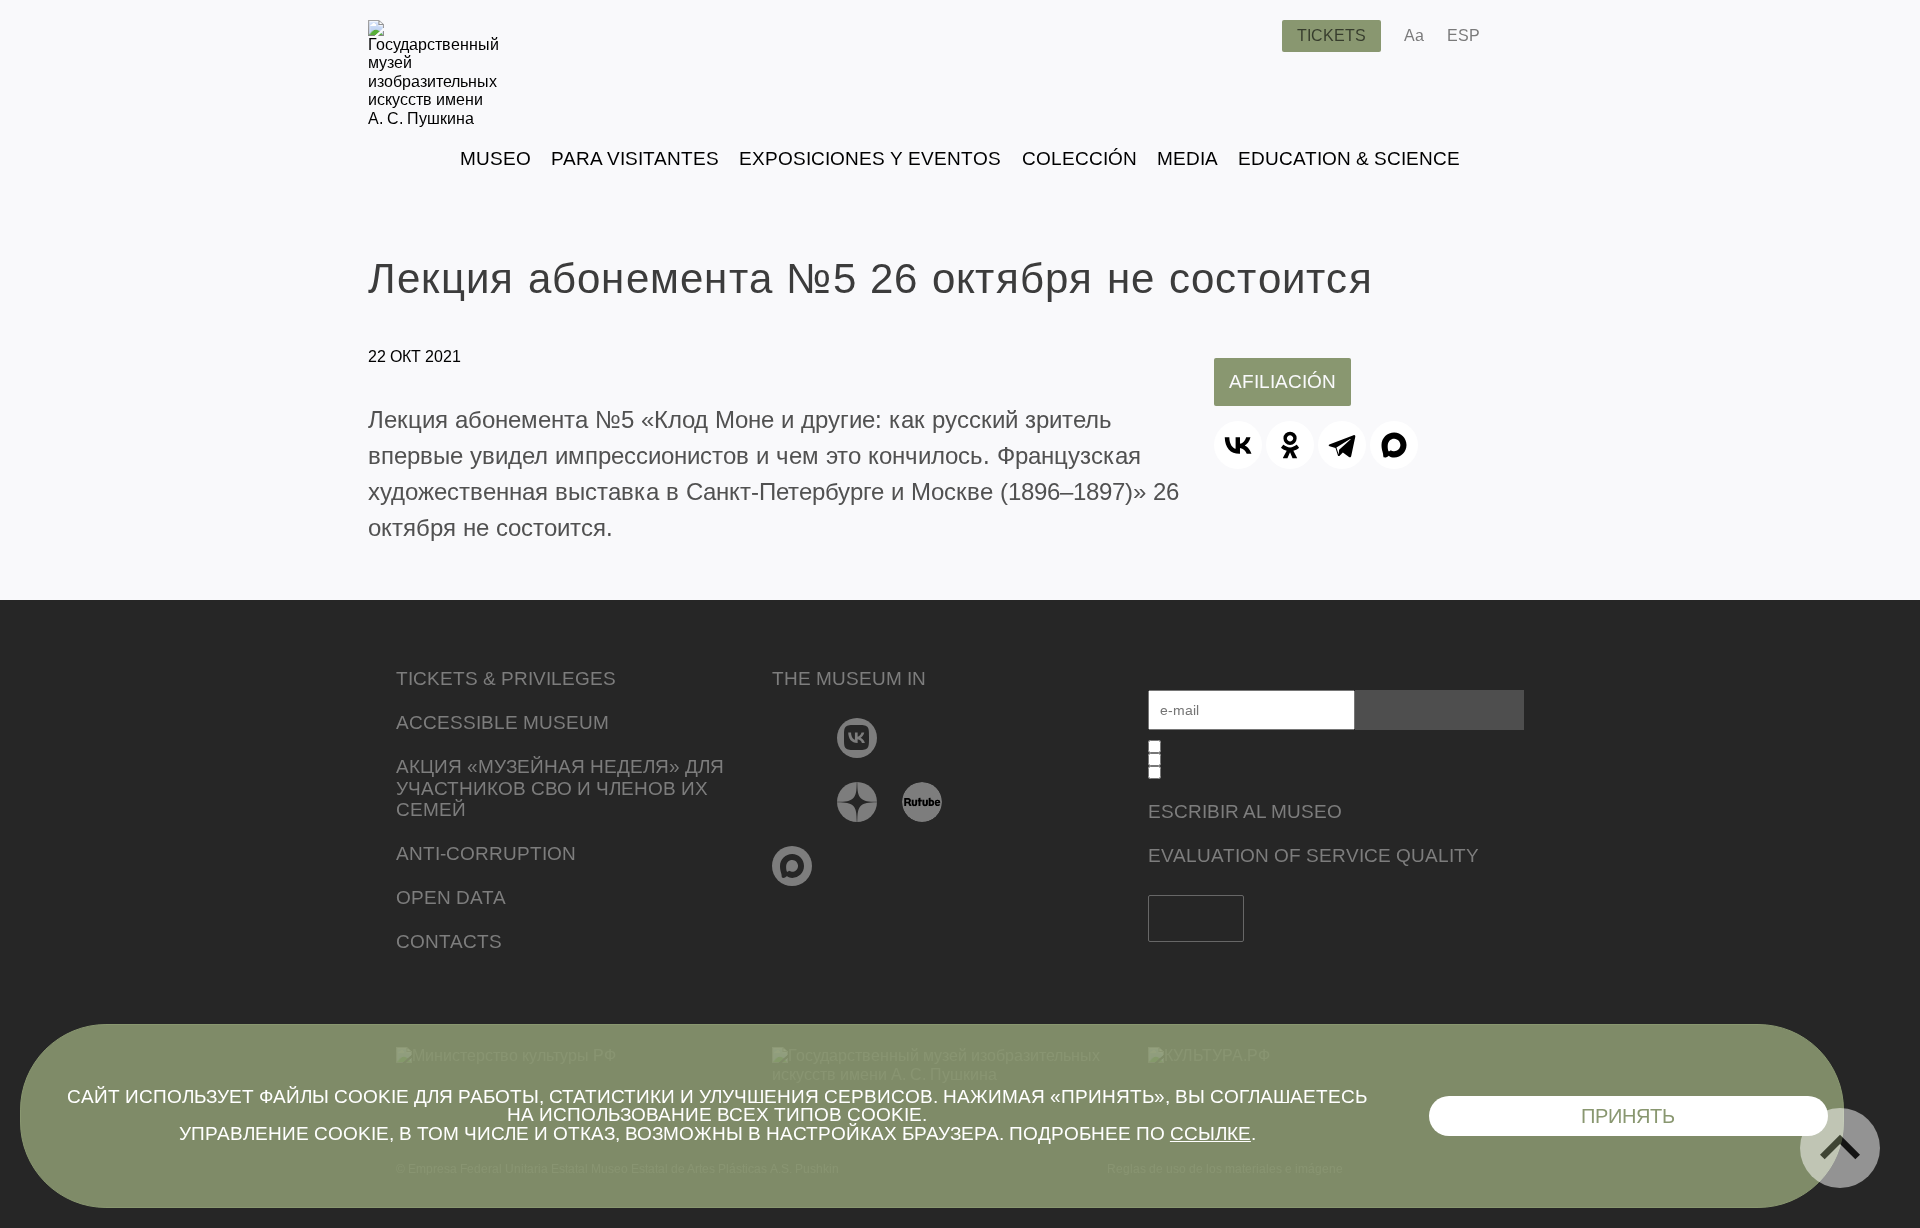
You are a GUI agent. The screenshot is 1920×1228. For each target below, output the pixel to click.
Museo (495, 158)
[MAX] (1394, 445)
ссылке (1210, 1133)
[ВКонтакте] (1238, 445)
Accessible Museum (502, 722)
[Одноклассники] (1290, 445)
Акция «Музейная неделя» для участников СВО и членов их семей (560, 788)
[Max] (792, 866)
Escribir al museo (1245, 811)
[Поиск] (1251, 36)
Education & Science (1349, 158)
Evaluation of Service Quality (1313, 855)
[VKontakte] (857, 738)
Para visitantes (635, 158)
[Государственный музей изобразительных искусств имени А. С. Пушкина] (433, 118)
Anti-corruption (486, 853)
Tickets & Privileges (506, 678)
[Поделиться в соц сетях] (1524, 36)
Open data (451, 897)
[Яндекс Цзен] (857, 802)
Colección (1079, 158)
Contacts (449, 941)
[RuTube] (922, 802)
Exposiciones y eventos (870, 158)
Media (1187, 158)
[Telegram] (1342, 445)
